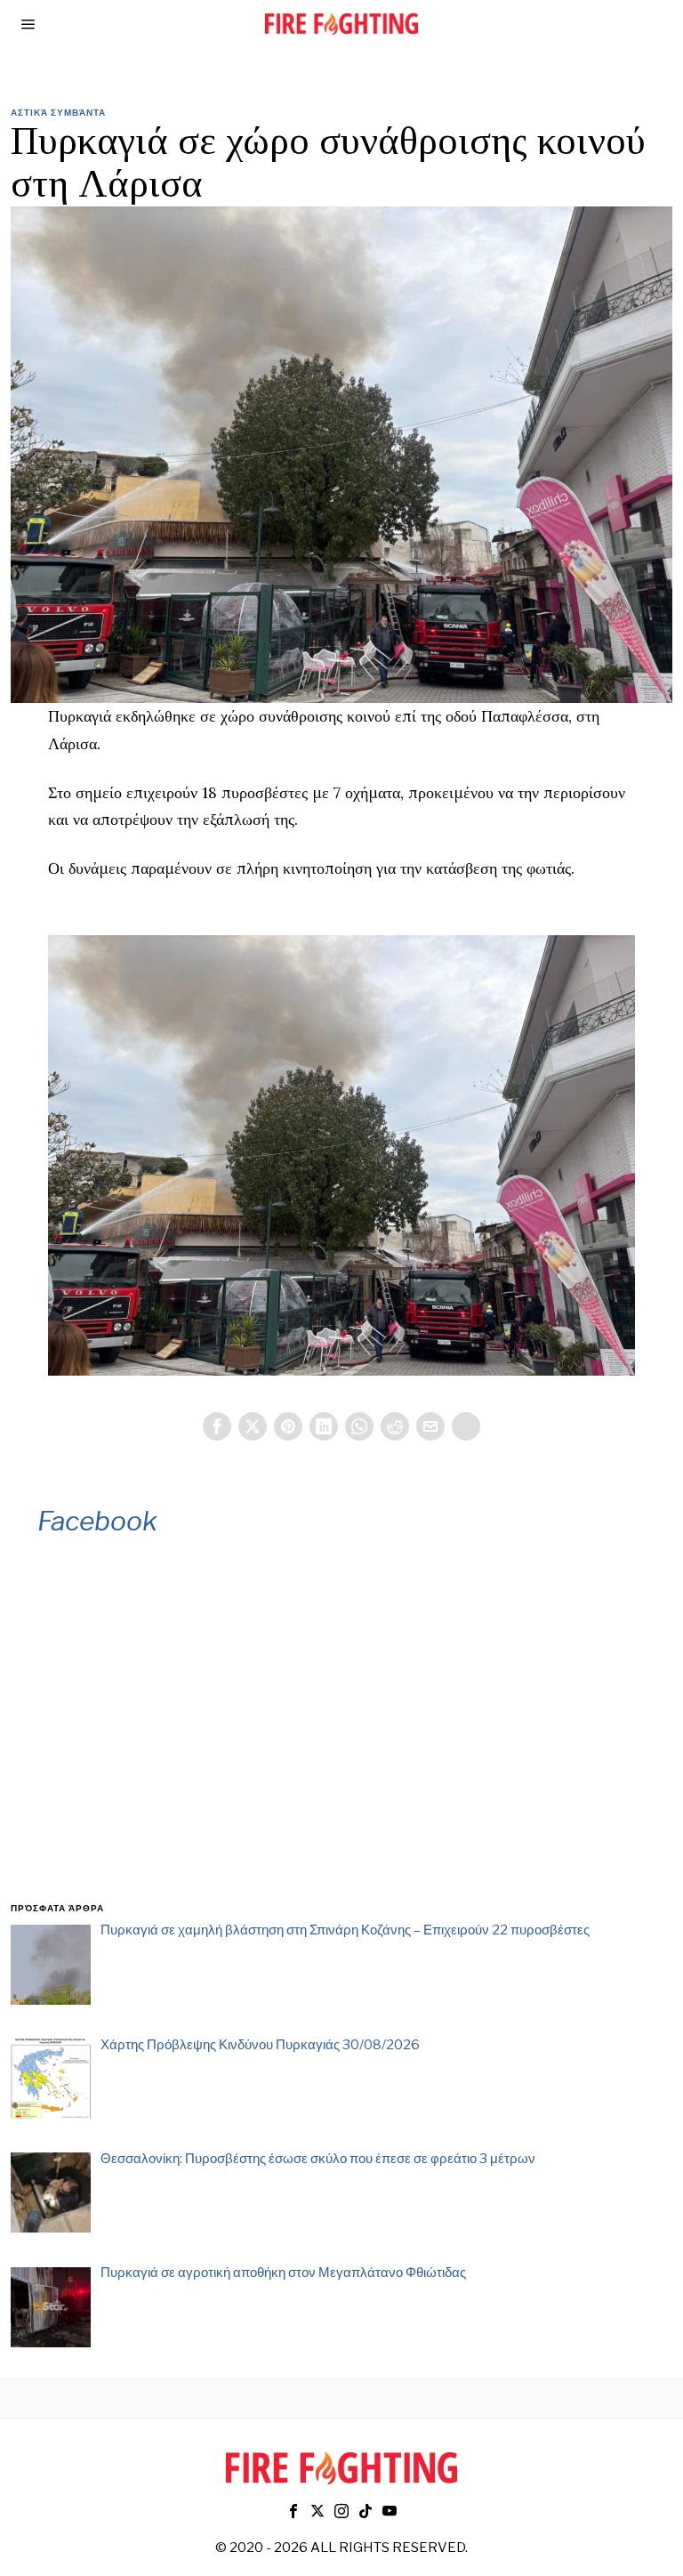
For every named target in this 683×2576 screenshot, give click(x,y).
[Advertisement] (342, 1743)
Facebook (97, 1521)
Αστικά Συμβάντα (58, 112)
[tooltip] (217, 1426)
